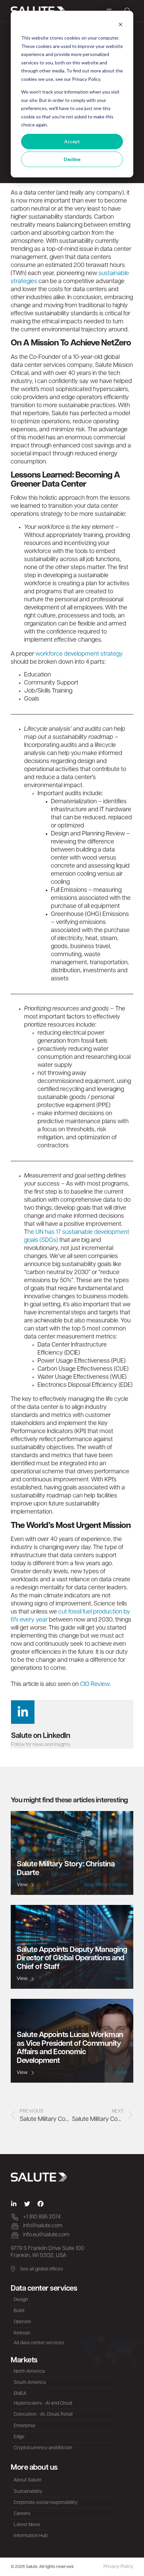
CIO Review (95, 1685)
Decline (72, 159)
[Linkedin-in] (14, 2204)
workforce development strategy (79, 654)
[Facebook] (41, 2204)
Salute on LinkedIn (41, 1736)
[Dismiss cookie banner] (121, 25)
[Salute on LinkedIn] (23, 1712)
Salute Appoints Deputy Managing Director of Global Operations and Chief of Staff (72, 1959)
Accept (72, 141)
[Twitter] (27, 2204)
